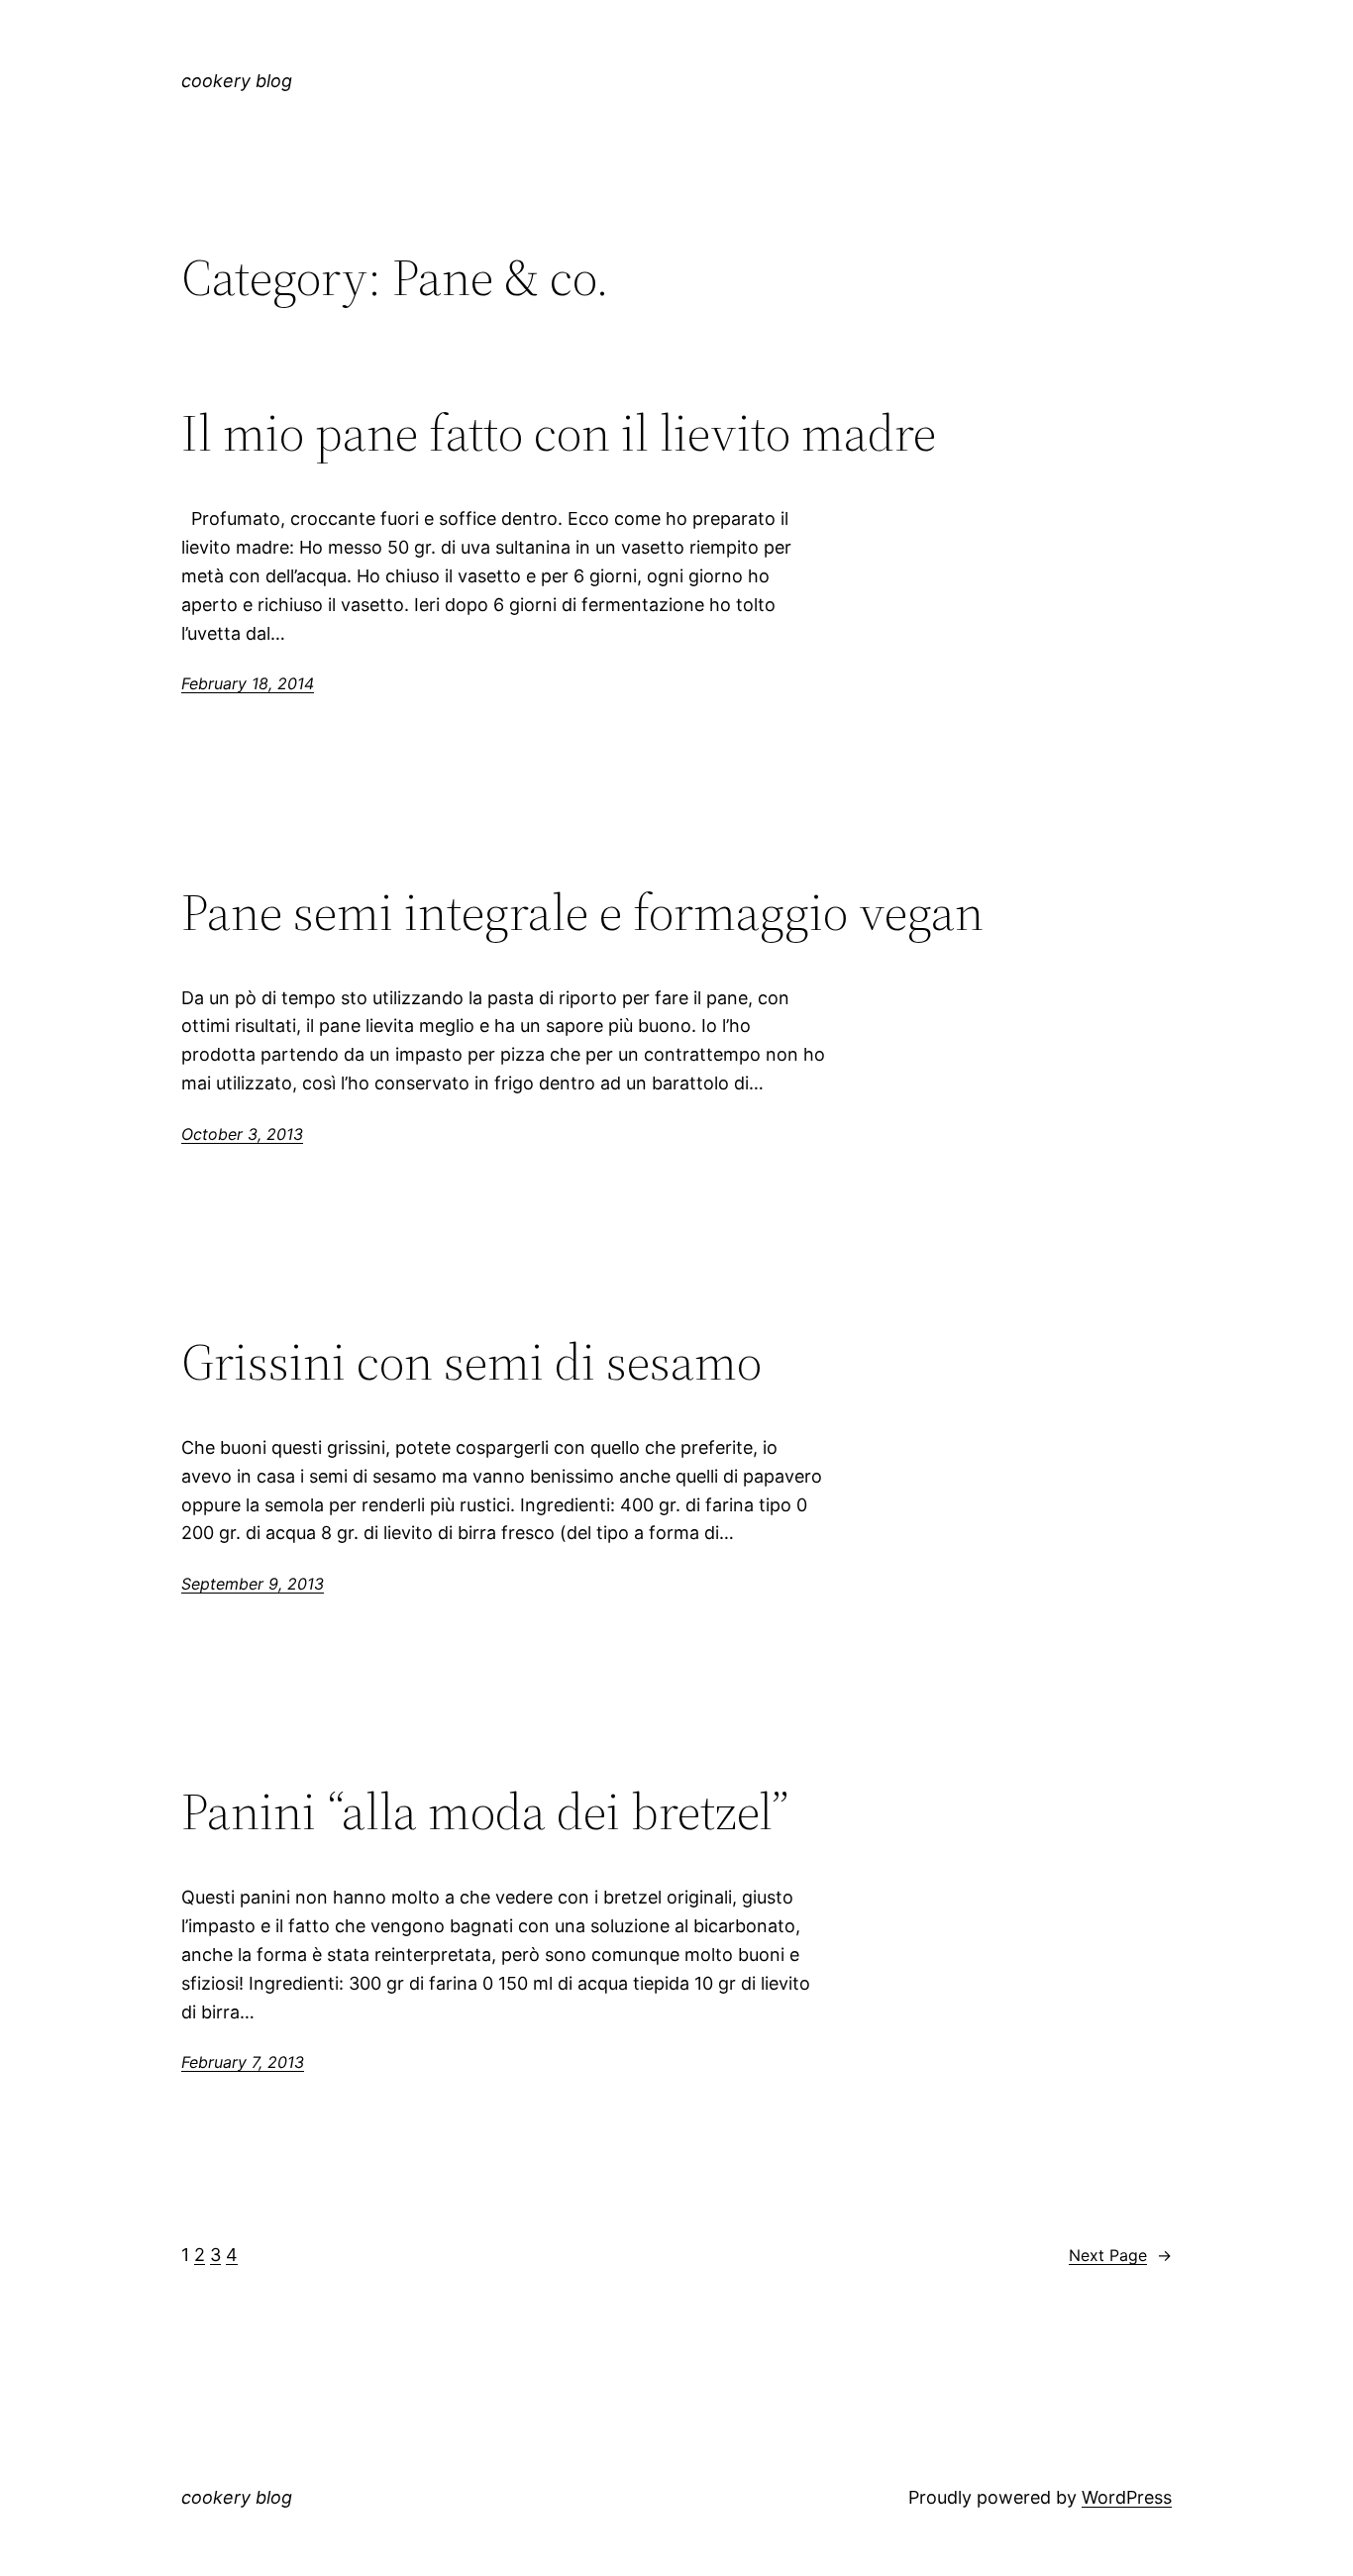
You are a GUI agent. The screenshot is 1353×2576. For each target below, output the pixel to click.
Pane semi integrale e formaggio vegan (582, 912)
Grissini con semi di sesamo (471, 1362)
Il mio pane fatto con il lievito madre (559, 433)
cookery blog (237, 81)
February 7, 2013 (243, 2062)
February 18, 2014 (248, 683)
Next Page (1120, 2255)
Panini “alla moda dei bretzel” (485, 1811)
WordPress (1127, 2497)
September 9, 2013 (253, 1584)
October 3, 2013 (242, 1134)
